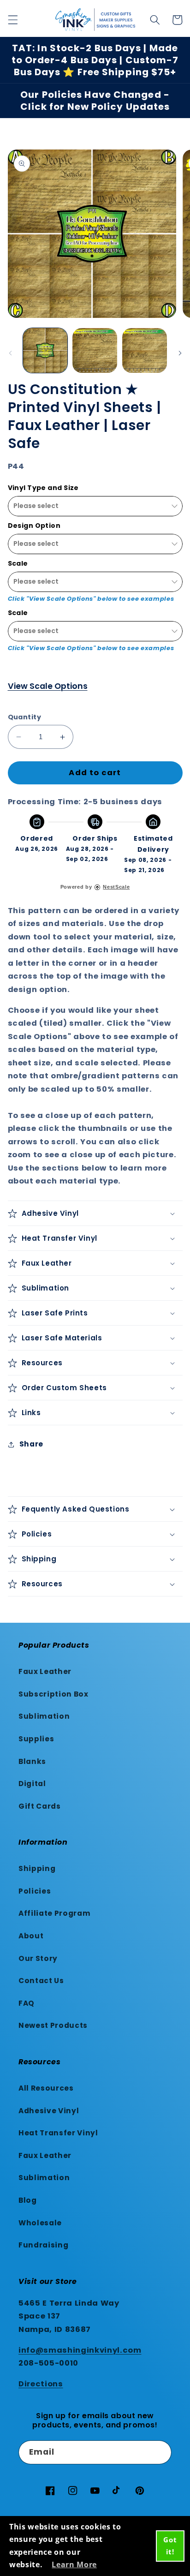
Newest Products (53, 2025)
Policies (35, 1891)
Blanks (32, 1761)
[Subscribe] (160, 2452)
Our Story (38, 1958)
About (31, 1936)
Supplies (36, 1739)
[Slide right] (180, 353)
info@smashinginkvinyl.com (80, 2350)
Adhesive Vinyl (49, 2111)
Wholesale (40, 2223)
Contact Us (41, 1981)
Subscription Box (53, 1694)
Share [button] (31, 1444)
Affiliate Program (54, 1913)
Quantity (25, 717)
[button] (12, 20)
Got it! (170, 2546)
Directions (41, 2384)
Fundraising (43, 2245)
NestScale (116, 887)
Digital (32, 1784)
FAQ (27, 2003)
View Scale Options (48, 686)
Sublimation (44, 1716)
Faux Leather (45, 1671)
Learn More (74, 2564)
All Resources (46, 2088)
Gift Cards (40, 1806)
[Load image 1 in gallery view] (45, 350)
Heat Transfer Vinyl (58, 2133)
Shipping (37, 1868)
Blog (28, 2200)
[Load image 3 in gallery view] (145, 350)
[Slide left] (10, 353)
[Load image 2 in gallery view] (95, 350)
